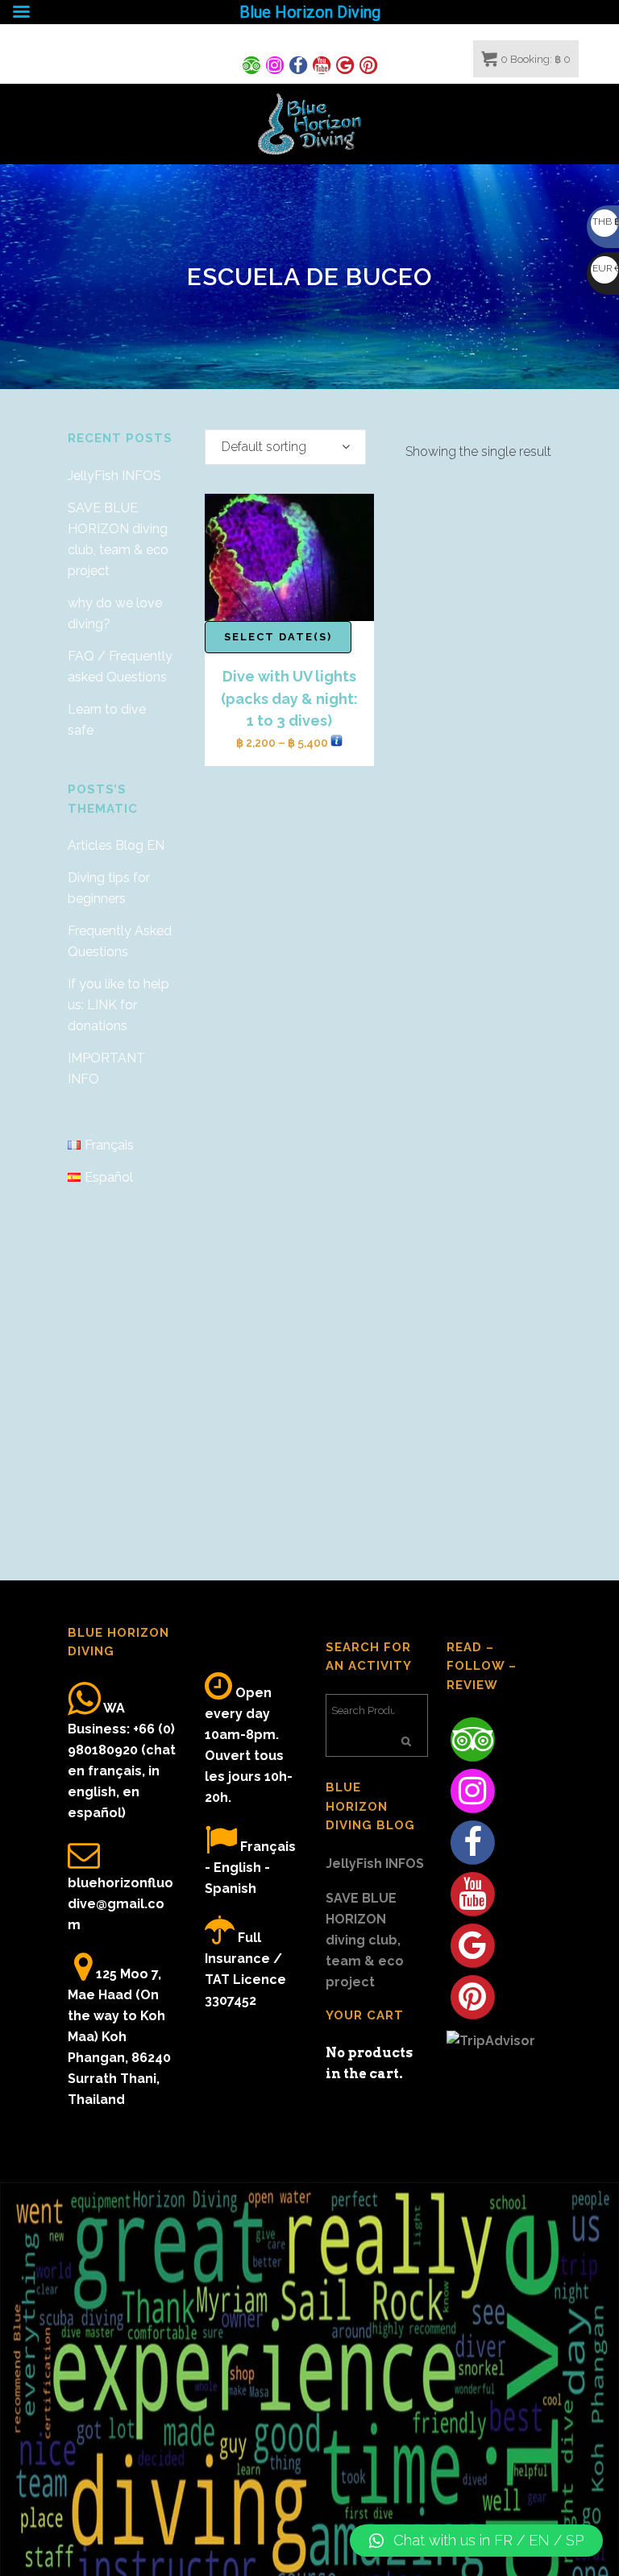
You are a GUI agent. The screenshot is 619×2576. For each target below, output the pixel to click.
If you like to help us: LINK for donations (118, 1005)
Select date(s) (278, 637)
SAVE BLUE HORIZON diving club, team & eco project (365, 1940)
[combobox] (285, 447)
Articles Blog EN (116, 845)
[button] (476, 2541)
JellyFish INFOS (114, 476)
